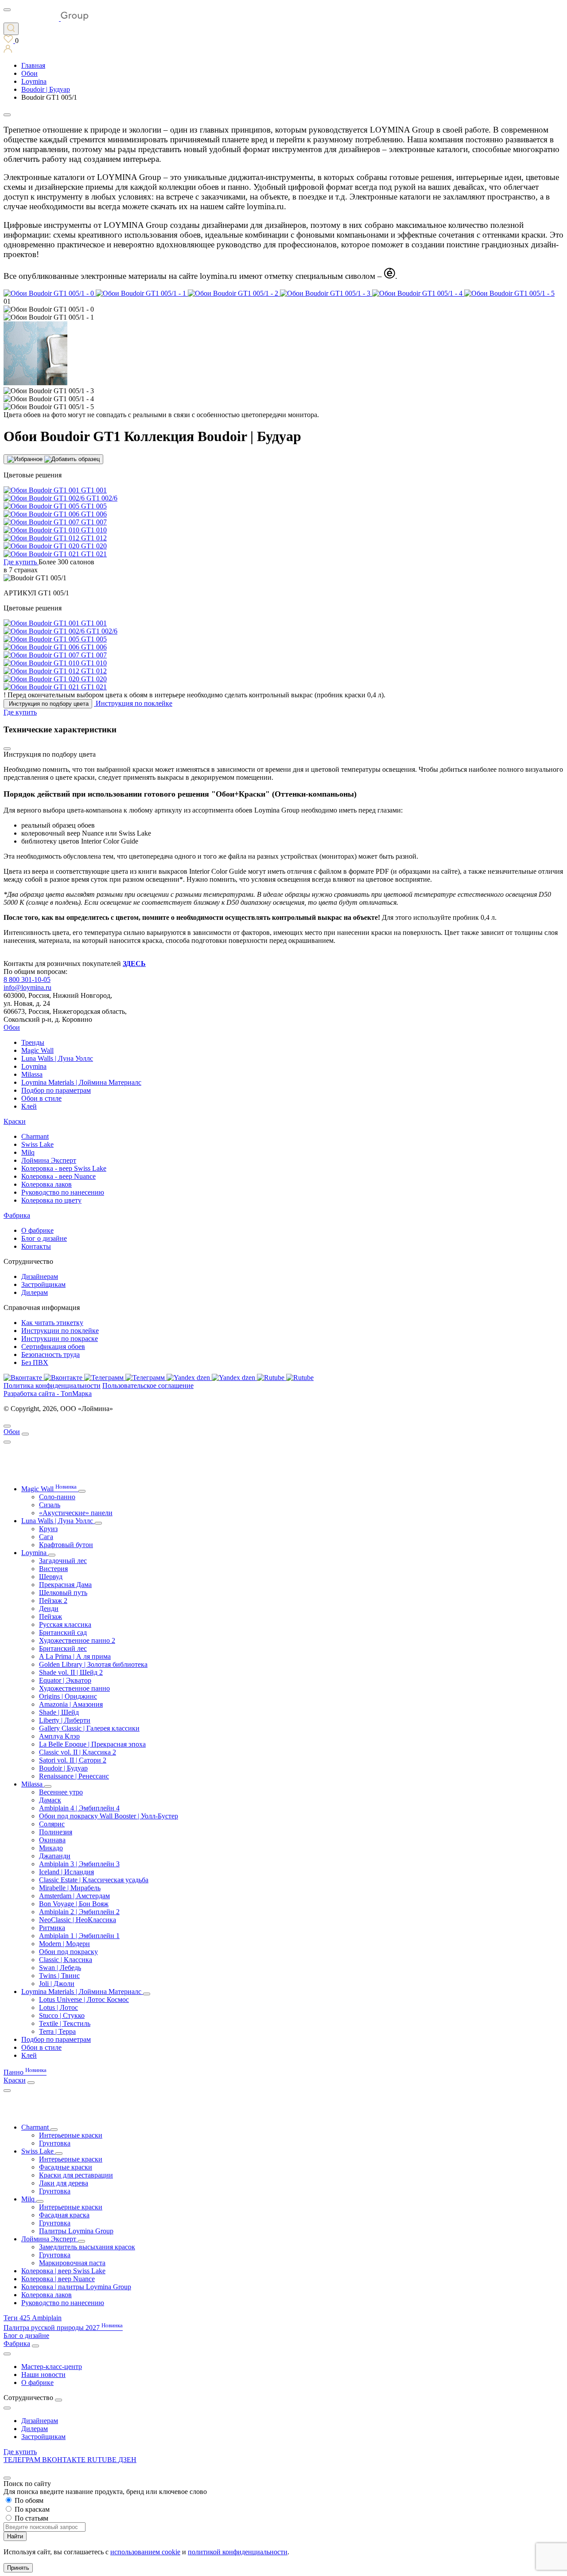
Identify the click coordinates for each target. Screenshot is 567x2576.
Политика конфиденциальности (52, 1386)
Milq (28, 1152)
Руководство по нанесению (63, 1192)
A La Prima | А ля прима (75, 1656)
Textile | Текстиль (65, 2023)
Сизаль (50, 1505)
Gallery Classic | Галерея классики (89, 1728)
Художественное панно (74, 1688)
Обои (12, 1027)
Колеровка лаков (47, 1184)
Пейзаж (50, 1616)
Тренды (33, 1042)
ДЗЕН (127, 2460)
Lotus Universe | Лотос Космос (84, 1999)
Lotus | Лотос (58, 2007)
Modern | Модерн (64, 1944)
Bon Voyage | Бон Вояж (74, 1904)
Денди (49, 1609)
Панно (25, 2072)
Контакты (36, 1246)
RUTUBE (103, 2460)
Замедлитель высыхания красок (87, 2247)
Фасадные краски (66, 2167)
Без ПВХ (35, 1362)
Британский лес (63, 1648)
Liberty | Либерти (65, 1720)
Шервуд (51, 1577)
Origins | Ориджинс (68, 1696)
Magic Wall (37, 1050)
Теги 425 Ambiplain (33, 2318)
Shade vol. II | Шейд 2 (71, 1672)
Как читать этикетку (52, 1323)
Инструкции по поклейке (60, 1331)
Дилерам (35, 1292)
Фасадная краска (64, 2215)
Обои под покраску (68, 1952)
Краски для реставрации (76, 2175)
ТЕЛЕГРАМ (23, 2460)
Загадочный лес (63, 1561)
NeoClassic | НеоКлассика (78, 1920)
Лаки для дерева (64, 2183)
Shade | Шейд (59, 1712)
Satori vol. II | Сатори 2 (73, 1760)
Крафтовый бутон (66, 1545)
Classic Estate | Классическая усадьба (94, 1880)
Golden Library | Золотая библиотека (93, 1664)
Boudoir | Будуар (63, 1768)
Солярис (52, 1824)
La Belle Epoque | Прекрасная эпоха (92, 1744)
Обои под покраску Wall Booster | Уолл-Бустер (109, 1816)
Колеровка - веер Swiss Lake (64, 1168)
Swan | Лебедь (60, 1968)
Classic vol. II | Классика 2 (78, 1752)
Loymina (34, 1066)
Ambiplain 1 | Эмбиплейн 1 (79, 1936)
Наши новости (43, 2375)
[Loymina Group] (46, 18)
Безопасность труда (50, 1354)
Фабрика (17, 1215)
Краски (15, 1121)
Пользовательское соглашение (148, 1386)
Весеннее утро (61, 1792)
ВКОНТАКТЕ (65, 2460)
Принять (18, 2568)
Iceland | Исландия (66, 1872)
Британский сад (63, 1632)
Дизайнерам (40, 1276)
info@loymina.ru (27, 987)
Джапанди (55, 1856)
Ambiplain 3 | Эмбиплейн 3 (79, 1864)
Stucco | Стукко (62, 2015)
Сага (46, 1537)
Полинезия (56, 1832)
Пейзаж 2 (53, 1601)
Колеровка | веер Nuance (58, 2279)
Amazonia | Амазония (71, 1704)
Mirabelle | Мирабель (70, 1888)
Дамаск (50, 1800)
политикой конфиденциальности (238, 2552)
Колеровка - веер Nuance (58, 1176)
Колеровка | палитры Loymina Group (76, 2287)
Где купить (20, 2452)
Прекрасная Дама (65, 1585)
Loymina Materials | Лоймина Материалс (81, 1082)
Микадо (51, 1848)
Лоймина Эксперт (49, 1160)
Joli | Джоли (57, 1984)
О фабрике (37, 1230)
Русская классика (65, 1624)
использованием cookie (145, 2552)
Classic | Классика (66, 1960)
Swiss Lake (37, 1144)
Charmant (35, 1136)
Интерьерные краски (71, 2135)
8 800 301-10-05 (27, 979)
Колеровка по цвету (51, 1200)
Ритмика (52, 1928)
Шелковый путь (63, 1593)
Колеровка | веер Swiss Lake (63, 2271)
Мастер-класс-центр (52, 2367)
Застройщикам (43, 1284)
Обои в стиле (41, 1098)
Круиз (48, 1529)
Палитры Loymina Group (76, 2231)
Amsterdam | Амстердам (74, 1896)
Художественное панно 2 (77, 1640)
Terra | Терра (57, 2031)
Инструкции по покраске (60, 1339)
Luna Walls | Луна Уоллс (57, 1058)
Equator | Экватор (65, 1680)
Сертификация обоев (53, 1347)
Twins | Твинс (59, 1976)
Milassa (32, 1074)
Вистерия (53, 1569)
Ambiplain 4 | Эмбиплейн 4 (79, 1808)
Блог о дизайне (44, 1238)
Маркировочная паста (72, 2263)
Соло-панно (57, 1497)
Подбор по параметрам (56, 1090)
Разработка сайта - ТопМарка (48, 1394)
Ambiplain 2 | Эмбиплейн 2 (79, 1912)
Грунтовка (55, 2143)
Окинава (52, 1840)
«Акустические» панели (76, 1513)
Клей (29, 1106)
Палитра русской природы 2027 (63, 2328)
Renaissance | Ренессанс (74, 1776)
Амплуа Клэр (59, 1736)
